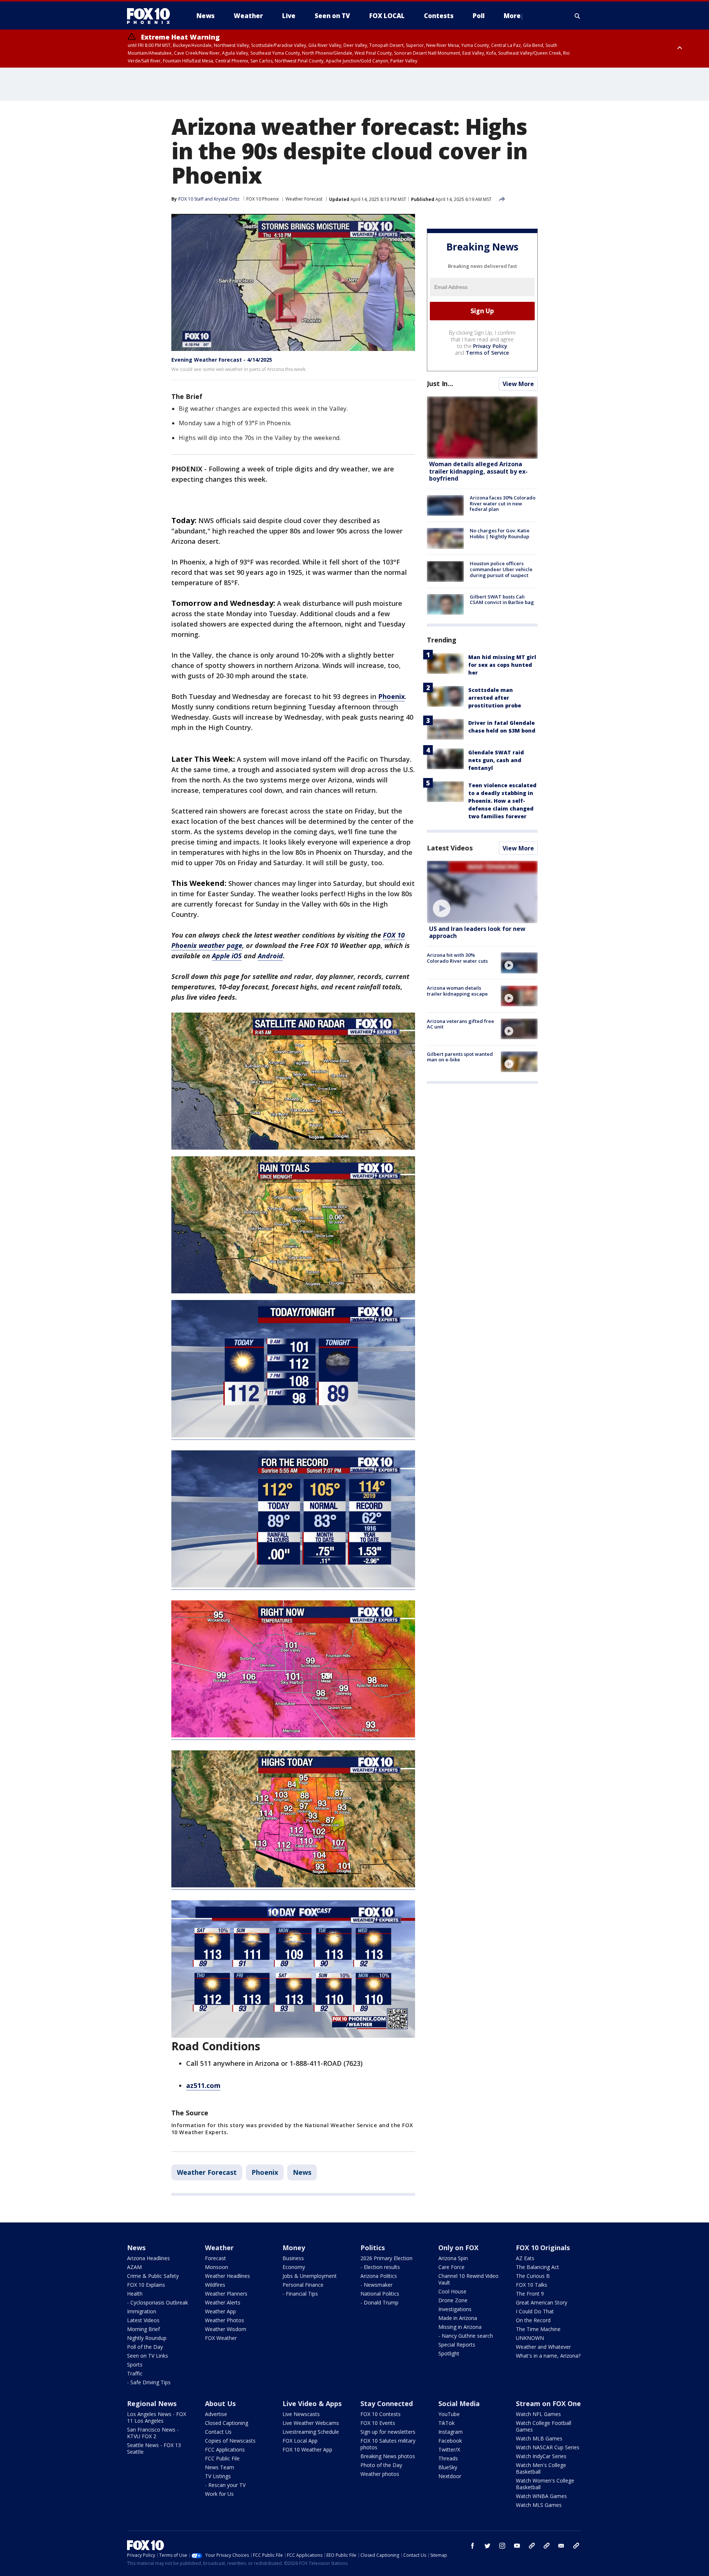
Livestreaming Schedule (311, 2432)
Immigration (142, 2311)
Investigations (455, 2309)
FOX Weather (221, 2338)
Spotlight (449, 2353)
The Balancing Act (537, 2267)
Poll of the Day (145, 2347)
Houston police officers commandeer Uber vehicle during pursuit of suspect (501, 569)
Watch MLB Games (539, 2438)
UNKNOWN (530, 2338)
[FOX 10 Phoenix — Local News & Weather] (151, 16)
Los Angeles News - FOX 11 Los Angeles (157, 2417)
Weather (219, 2248)
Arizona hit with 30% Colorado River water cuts (457, 958)
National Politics (380, 2294)
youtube (517, 2546)
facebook (473, 2546)
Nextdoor (450, 2476)
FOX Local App (300, 2441)
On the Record (533, 2320)
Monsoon (217, 2267)
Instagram (451, 2432)
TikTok (446, 2423)
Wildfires (215, 2285)
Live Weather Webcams (311, 2423)
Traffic (135, 2373)
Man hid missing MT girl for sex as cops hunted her (502, 665)
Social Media (459, 2403)
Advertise (216, 2414)
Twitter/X (449, 2449)
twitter (487, 2546)
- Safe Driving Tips (149, 2382)
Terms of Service (487, 353)
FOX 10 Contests (381, 2414)
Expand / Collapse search (578, 16)
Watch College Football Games (544, 2426)
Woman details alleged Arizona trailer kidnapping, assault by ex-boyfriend (478, 471)
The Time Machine (538, 2329)
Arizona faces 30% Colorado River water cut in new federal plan (503, 503)
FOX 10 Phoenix (263, 199)
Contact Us (218, 2432)
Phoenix (265, 2172)
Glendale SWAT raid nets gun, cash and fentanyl (496, 760)
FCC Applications (225, 2449)
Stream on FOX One (548, 2403)
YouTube (449, 2414)
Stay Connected (387, 2403)
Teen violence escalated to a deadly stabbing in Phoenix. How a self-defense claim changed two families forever (502, 801)
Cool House (452, 2291)
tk (532, 2546)
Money (294, 2248)
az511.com (203, 2085)
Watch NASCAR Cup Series (548, 2447)
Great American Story (542, 2302)
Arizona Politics (379, 2276)
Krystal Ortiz (227, 199)
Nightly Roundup (147, 2338)
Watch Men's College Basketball (541, 2468)
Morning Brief (143, 2329)
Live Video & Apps (312, 2403)
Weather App (220, 2311)
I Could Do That (535, 2311)
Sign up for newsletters (388, 2432)
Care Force (451, 2267)
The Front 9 (530, 2294)
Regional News (152, 2403)
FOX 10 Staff (191, 199)
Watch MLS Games (539, 2505)
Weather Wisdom (226, 2329)
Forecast (215, 2258)
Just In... (440, 383)
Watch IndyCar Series (541, 2456)
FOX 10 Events (378, 2423)
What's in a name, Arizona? (548, 2356)
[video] (482, 892)
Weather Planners (226, 2294)
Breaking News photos (388, 2456)
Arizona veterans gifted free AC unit (460, 1024)
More (512, 16)
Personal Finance (303, 2285)
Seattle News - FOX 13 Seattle (154, 2448)
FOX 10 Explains (146, 2285)
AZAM (134, 2267)
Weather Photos (225, 2320)
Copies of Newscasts (230, 2441)
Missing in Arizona (460, 2327)
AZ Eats (525, 2258)
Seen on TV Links (148, 2356)
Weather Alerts (223, 2302)
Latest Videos (450, 848)
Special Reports (457, 2345)
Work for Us (219, 2494)
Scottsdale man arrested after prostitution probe (495, 698)
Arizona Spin (453, 2258)
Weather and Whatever (543, 2347)
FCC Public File (222, 2458)
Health (135, 2294)
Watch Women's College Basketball (545, 2484)
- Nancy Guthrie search (466, 2336)
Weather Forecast (304, 199)
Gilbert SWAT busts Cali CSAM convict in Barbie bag (502, 600)
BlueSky (448, 2467)
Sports (135, 2365)
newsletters (576, 2546)
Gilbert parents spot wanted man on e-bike (460, 1057)
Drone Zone (453, 2300)
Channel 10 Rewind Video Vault (468, 2279)
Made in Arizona (458, 2318)
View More (518, 384)
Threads (448, 2458)
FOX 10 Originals (543, 2248)
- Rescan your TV (225, 2485)
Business (293, 2258)
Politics (373, 2248)
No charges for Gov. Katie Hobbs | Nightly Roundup (500, 533)
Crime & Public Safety (153, 2276)
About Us (220, 2403)
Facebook (450, 2441)
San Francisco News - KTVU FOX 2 (153, 2433)
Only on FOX (458, 2248)
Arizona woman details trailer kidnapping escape (457, 991)
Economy (294, 2267)
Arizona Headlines (148, 2258)
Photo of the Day (381, 2465)
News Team (220, 2467)
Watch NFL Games (538, 2414)
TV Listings (218, 2476)
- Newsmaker (376, 2285)
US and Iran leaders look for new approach (477, 932)
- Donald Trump (379, 2302)
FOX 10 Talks (532, 2285)
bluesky (547, 2546)
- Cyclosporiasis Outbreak (157, 2302)
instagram (502, 2546)
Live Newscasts (301, 2414)
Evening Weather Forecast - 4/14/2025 (222, 360)
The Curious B (533, 2276)
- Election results (380, 2267)
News (302, 2172)
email (561, 2546)
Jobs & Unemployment (310, 2276)
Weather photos (380, 2474)
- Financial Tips (300, 2294)
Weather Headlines (227, 2276)
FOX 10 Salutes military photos (388, 2444)
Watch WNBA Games (541, 2496)
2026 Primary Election (386, 2258)
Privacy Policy (490, 346)
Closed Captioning (227, 2423)
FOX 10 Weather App (307, 2449)
